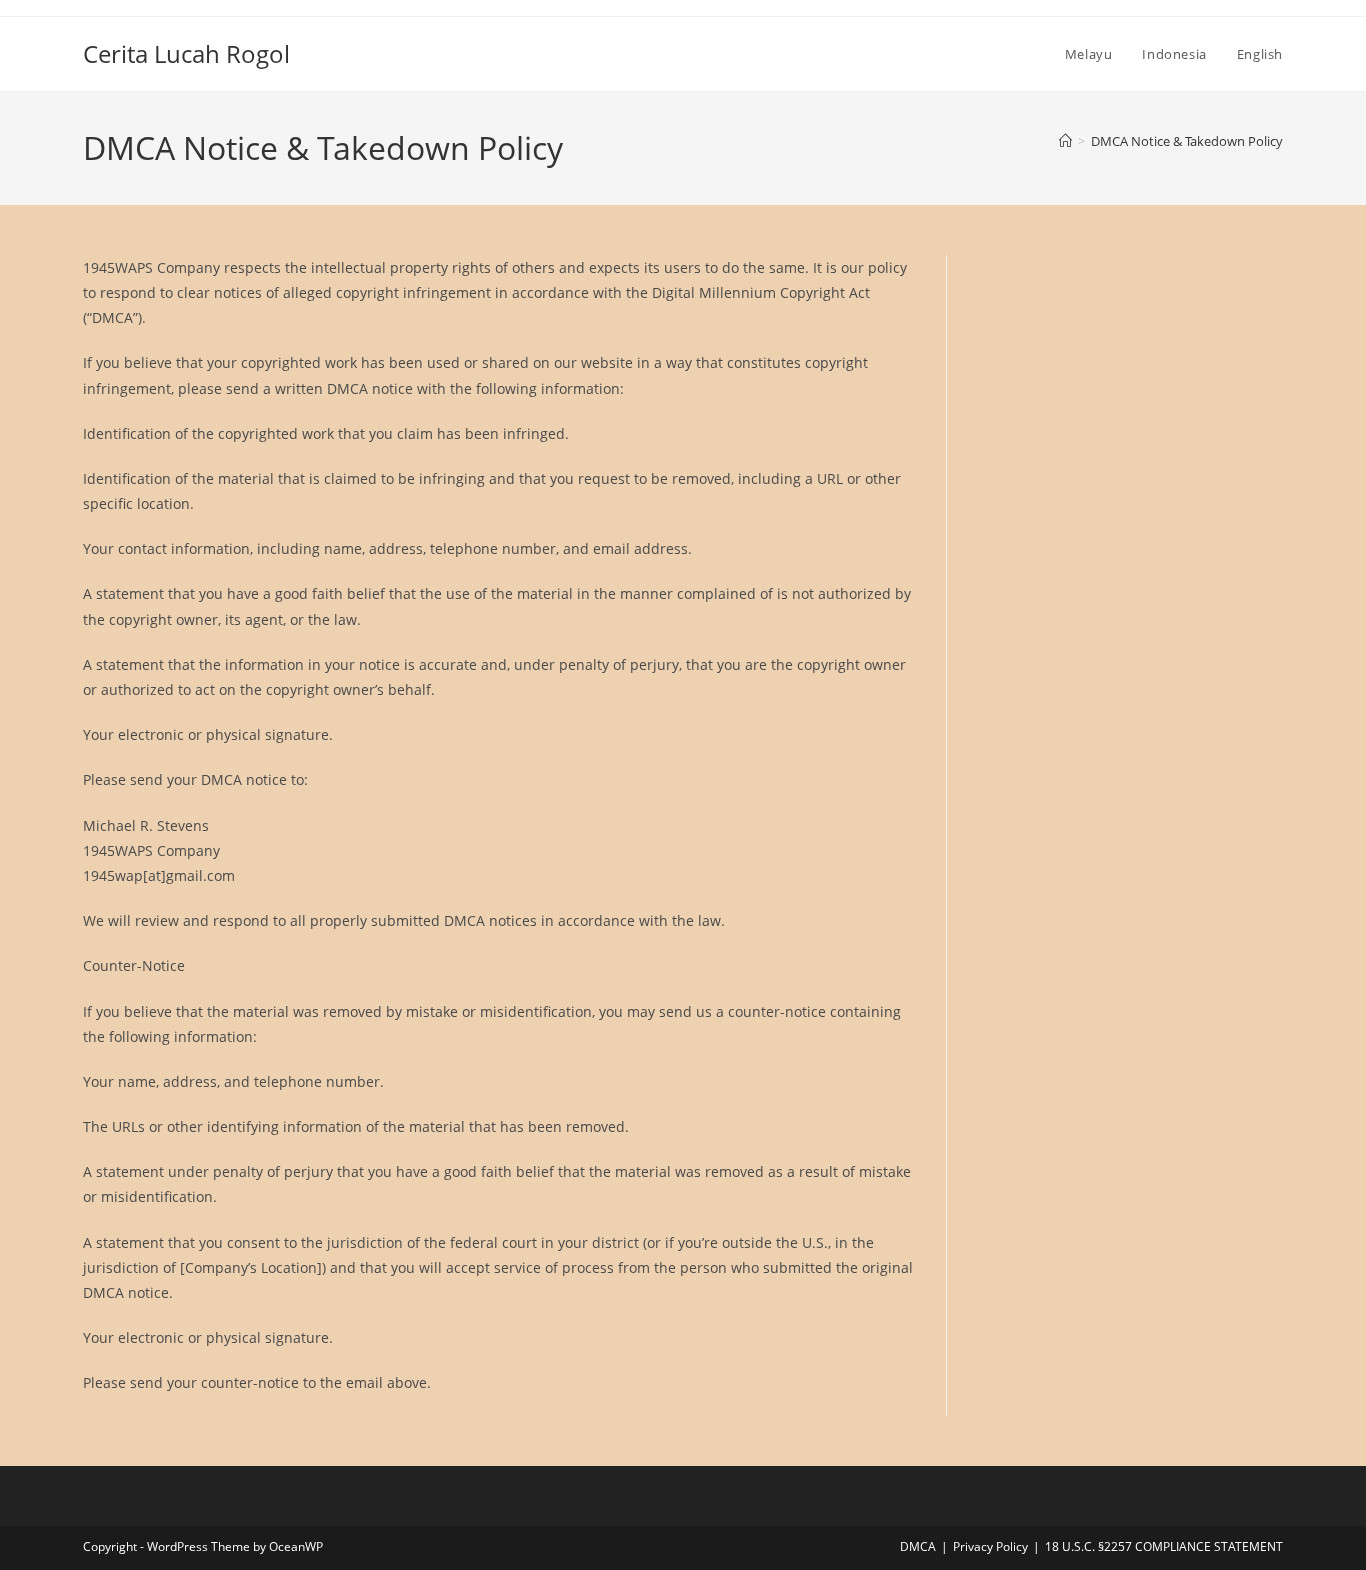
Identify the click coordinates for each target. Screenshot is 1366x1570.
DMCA (918, 1546)
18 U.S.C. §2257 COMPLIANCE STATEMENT (1164, 1546)
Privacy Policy (990, 1546)
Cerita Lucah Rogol (186, 53)
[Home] (1065, 141)
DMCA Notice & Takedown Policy (1187, 141)
